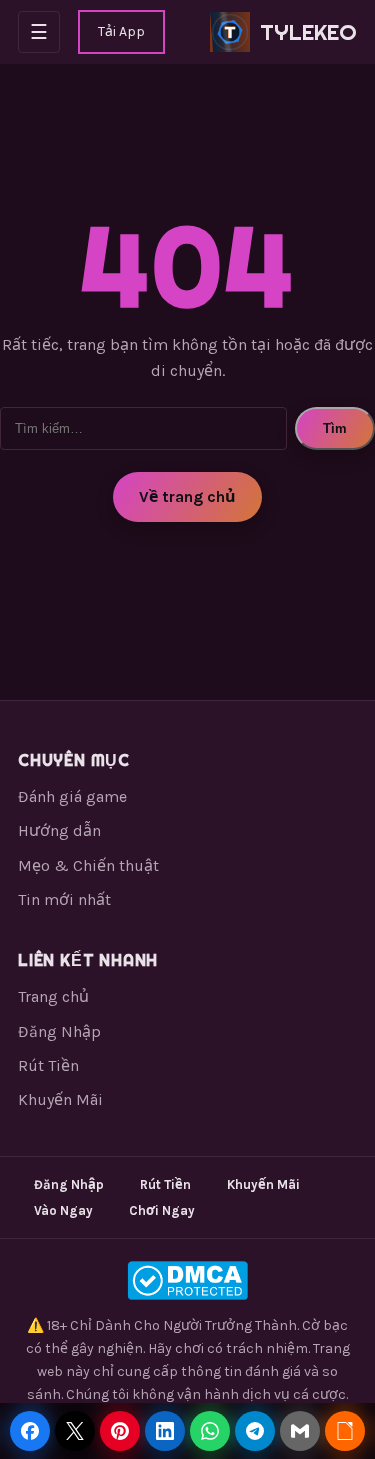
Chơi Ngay (162, 1210)
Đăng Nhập (59, 1031)
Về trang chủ (187, 496)
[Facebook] (30, 1431)
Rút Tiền (48, 1065)
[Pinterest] (120, 1431)
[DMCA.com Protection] (187, 1280)
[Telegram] (255, 1431)
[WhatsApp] (210, 1431)
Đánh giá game (72, 796)
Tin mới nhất (64, 899)
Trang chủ (53, 996)
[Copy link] (345, 1431)
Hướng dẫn (59, 830)
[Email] (300, 1431)
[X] (75, 1431)
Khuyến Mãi (60, 1099)
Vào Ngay (63, 1210)
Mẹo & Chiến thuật (88, 865)
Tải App (121, 31)
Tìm (335, 428)
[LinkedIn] (165, 1431)
